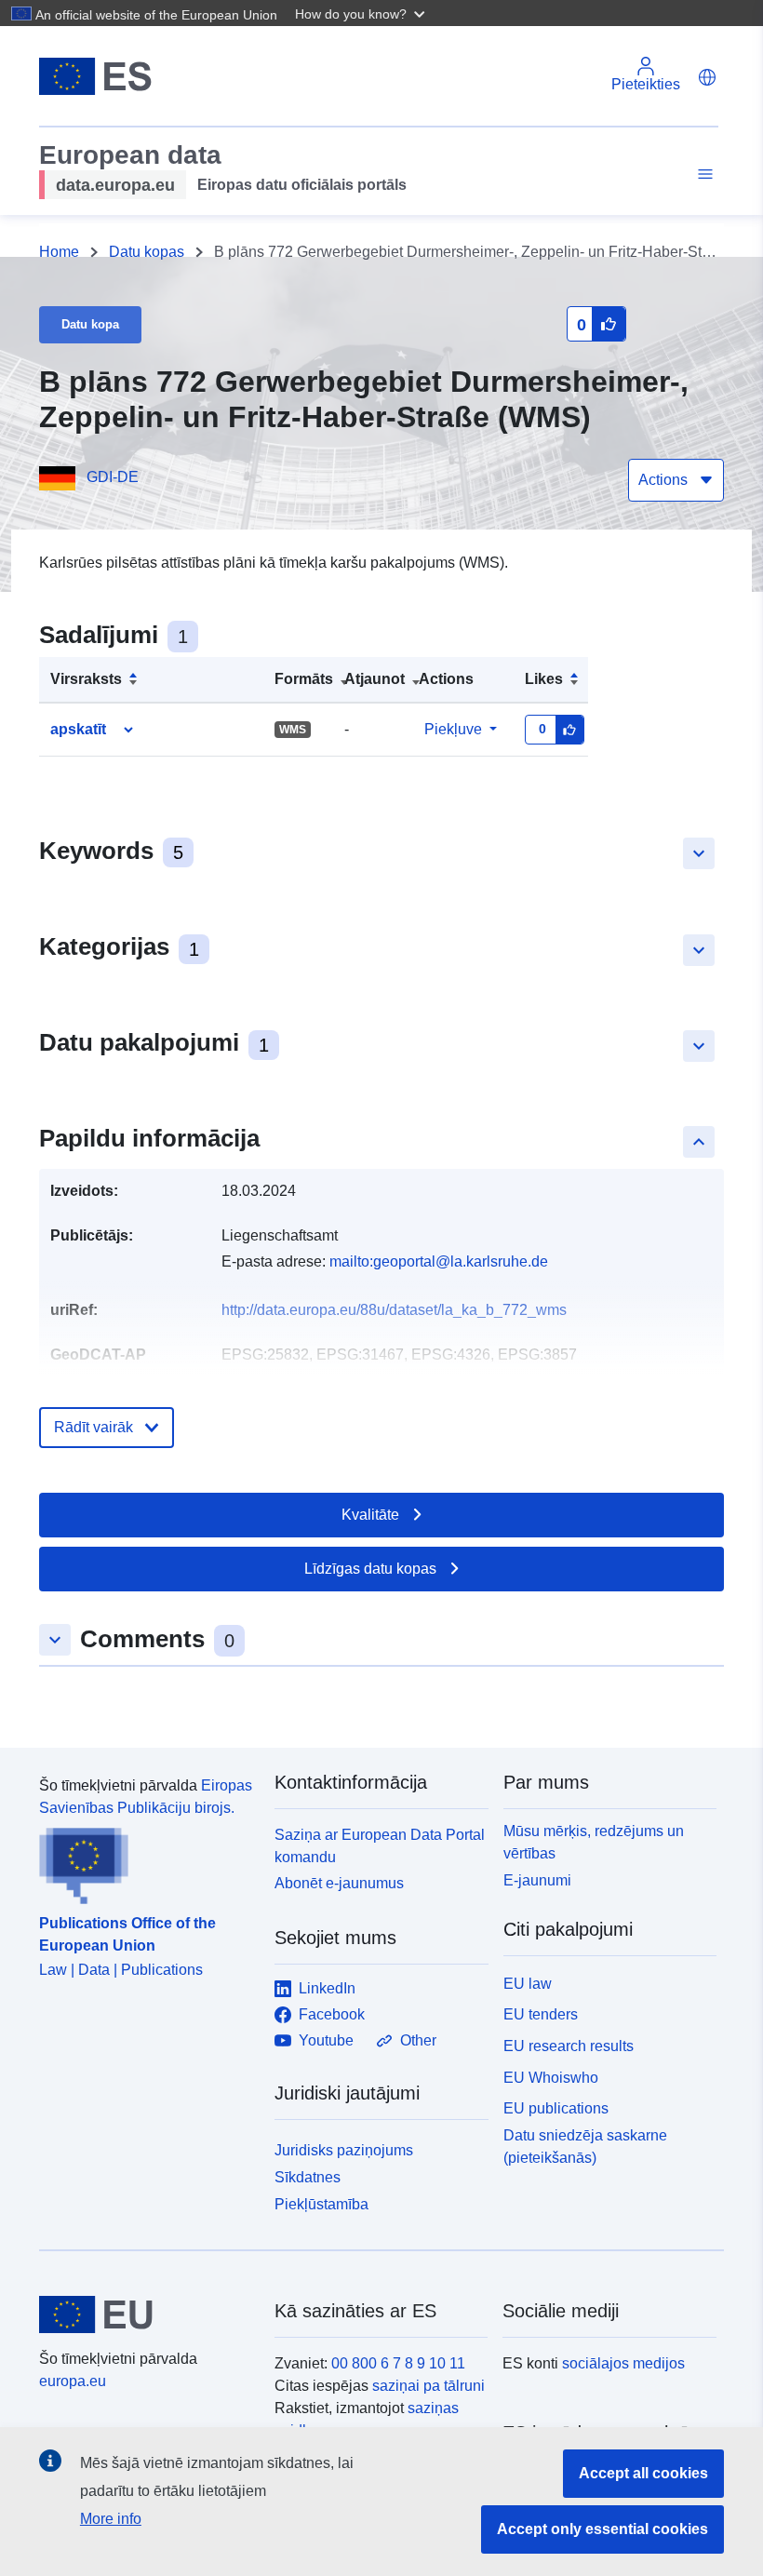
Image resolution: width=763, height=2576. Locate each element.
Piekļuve (453, 729)
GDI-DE (113, 477)
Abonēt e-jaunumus (339, 1883)
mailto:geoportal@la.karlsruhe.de (439, 1261)
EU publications (556, 2108)
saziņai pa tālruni (428, 2386)
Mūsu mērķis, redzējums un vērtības (594, 1842)
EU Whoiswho (551, 2078)
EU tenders (541, 2014)
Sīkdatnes (308, 2177)
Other (418, 2040)
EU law (528, 1984)
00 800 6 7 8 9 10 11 (398, 2363)
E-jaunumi (537, 1880)
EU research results (569, 2046)
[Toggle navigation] (703, 174)
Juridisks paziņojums (344, 2150)
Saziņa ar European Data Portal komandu (380, 1846)
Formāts (304, 679)
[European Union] (146, 2314)
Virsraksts (86, 679)
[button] (362, 13)
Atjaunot (375, 679)
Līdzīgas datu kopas (370, 1569)
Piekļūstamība (321, 2204)
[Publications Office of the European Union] (146, 1862)
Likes (544, 679)
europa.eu (73, 2381)
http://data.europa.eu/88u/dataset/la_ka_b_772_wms (394, 1310)
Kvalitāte (370, 1515)
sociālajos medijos (623, 2363)
